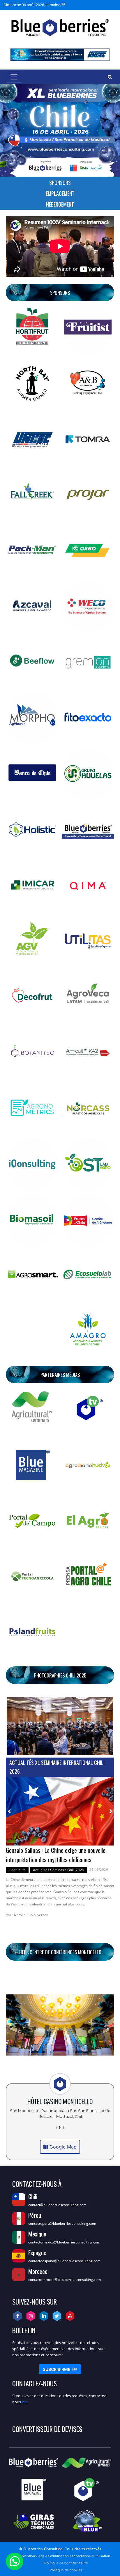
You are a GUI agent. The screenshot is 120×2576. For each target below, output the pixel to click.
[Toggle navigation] (14, 77)
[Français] (104, 5)
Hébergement (60, 204)
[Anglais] (97, 5)
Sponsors (60, 183)
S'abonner (60, 2369)
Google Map (62, 2147)
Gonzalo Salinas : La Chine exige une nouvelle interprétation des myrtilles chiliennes (56, 1855)
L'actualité (17, 1870)
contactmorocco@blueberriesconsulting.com (65, 2280)
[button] (14, 1726)
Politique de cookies (66, 2570)
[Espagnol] (90, 5)
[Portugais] (111, 5)
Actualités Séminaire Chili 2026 (58, 1870)
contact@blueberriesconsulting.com (57, 2205)
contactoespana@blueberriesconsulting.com (64, 2261)
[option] (60, 1850)
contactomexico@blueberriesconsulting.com (64, 2242)
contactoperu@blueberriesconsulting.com (62, 2223)
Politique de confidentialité (66, 2563)
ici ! (24, 2402)
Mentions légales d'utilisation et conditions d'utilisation (66, 2556)
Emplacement (60, 193)
